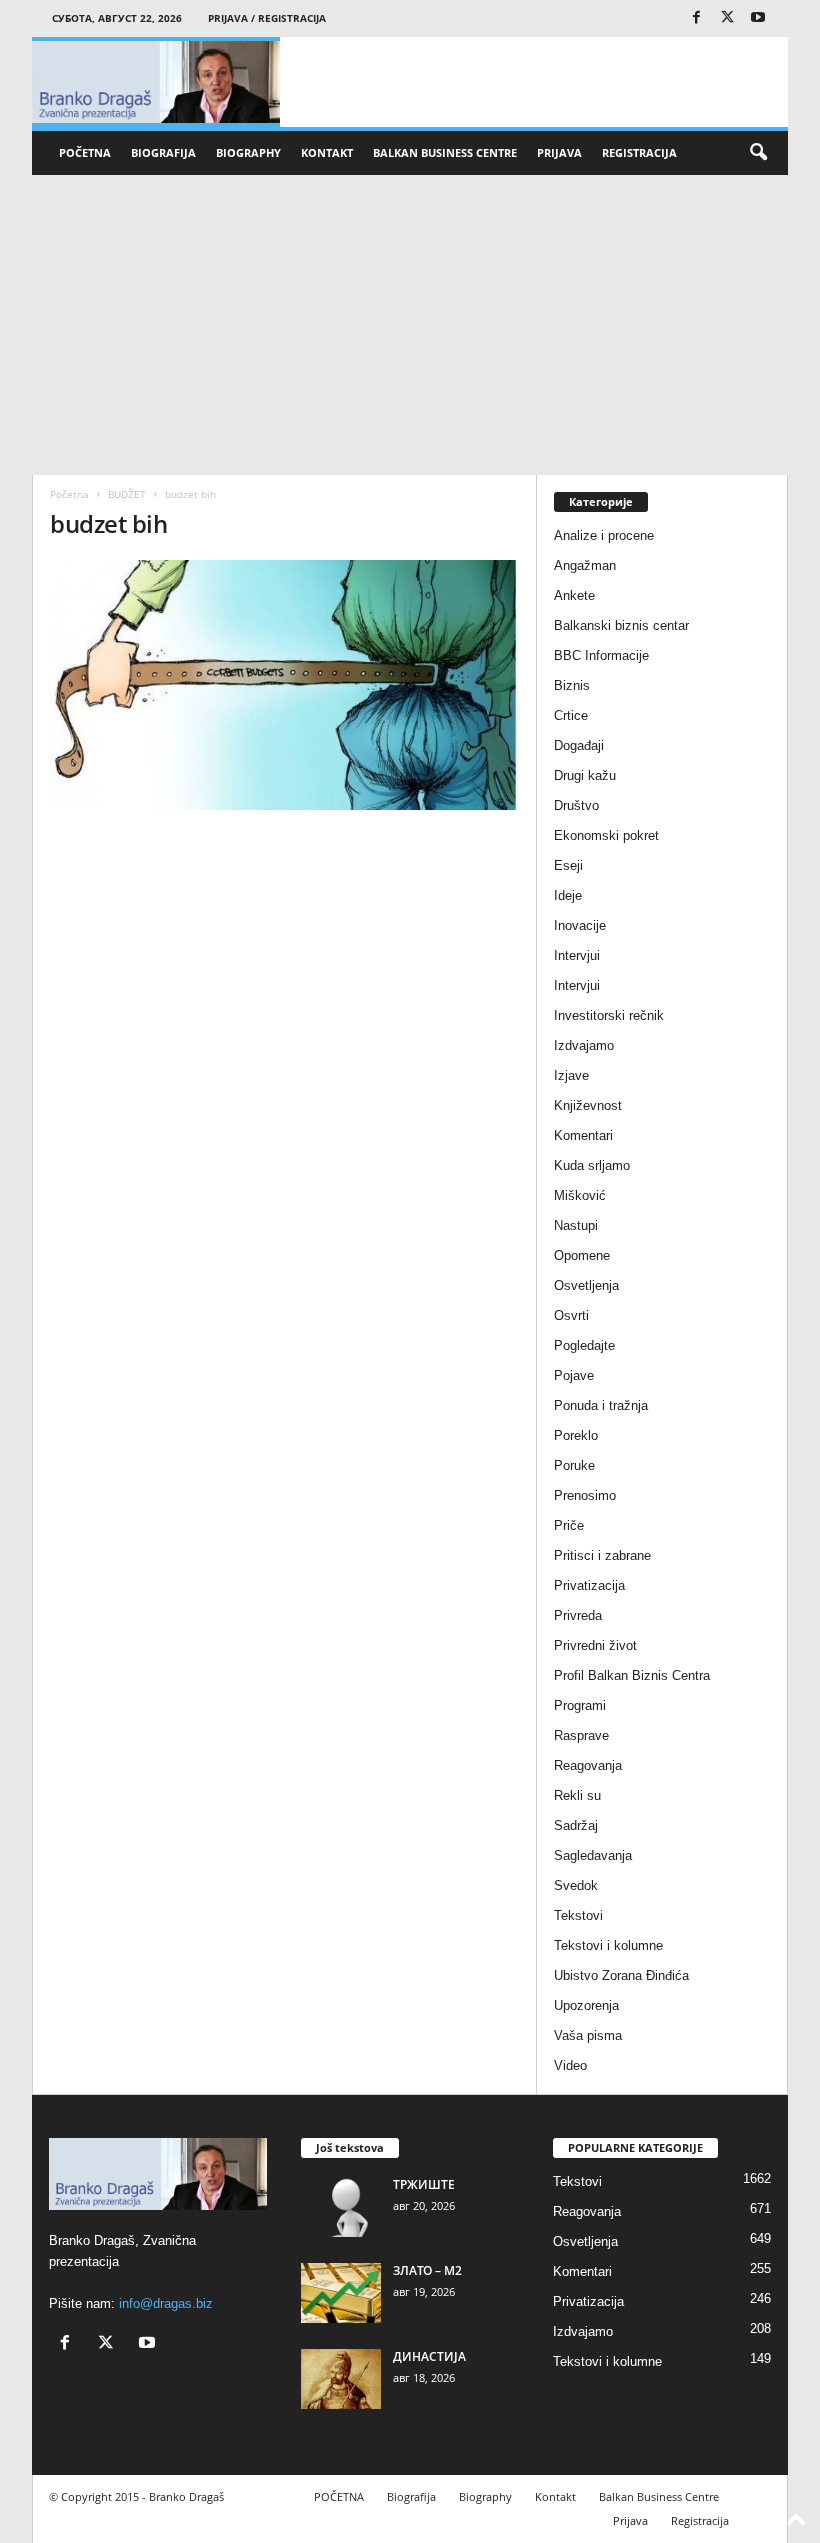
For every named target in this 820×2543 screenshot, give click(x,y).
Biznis (572, 685)
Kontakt (327, 152)
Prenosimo (585, 1495)
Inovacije (580, 925)
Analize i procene (604, 535)
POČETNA (85, 152)
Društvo (576, 805)
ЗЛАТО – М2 (427, 2270)
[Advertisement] (410, 325)
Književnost (588, 1105)
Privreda (578, 1615)
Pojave (574, 1375)
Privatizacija (589, 1585)
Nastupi (576, 1225)
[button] (758, 153)
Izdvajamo (584, 1045)
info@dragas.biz (166, 2303)
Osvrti (571, 1315)
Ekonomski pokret (606, 835)
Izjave (571, 1075)
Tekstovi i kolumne (608, 1945)
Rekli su (577, 1795)
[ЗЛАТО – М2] (341, 2293)
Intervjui (577, 955)
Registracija (639, 152)
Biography (248, 152)
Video (570, 2065)
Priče (569, 1525)
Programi (580, 1705)
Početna (69, 494)
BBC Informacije (601, 655)
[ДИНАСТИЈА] (341, 2379)
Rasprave (581, 1735)
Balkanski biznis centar (621, 625)
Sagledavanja (593, 1855)
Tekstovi (578, 1915)
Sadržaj (576, 1825)
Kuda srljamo (592, 1165)
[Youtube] (758, 18)
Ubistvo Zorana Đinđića (621, 1975)
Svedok (576, 1885)
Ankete (574, 595)
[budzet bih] (284, 685)
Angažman (585, 565)
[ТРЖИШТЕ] (341, 2207)
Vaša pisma (588, 2035)
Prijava (559, 152)
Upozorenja (586, 2005)
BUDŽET (127, 494)
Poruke (574, 1465)
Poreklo (576, 1435)
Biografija (163, 152)
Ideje (568, 895)
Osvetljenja (586, 1285)
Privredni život (595, 1645)
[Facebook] (696, 18)
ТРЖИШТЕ (424, 2184)
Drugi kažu (585, 775)
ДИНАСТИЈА (429, 2356)
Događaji (579, 745)
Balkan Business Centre (445, 152)
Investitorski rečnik (609, 1015)
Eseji (568, 865)
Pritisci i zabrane (602, 1555)
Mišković (580, 1195)
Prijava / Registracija (267, 18)
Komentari (583, 1135)
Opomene (582, 1255)
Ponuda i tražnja (601, 1405)
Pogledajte (584, 1345)
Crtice (571, 715)
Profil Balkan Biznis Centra (632, 1675)
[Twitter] (727, 18)
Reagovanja (588, 1765)
